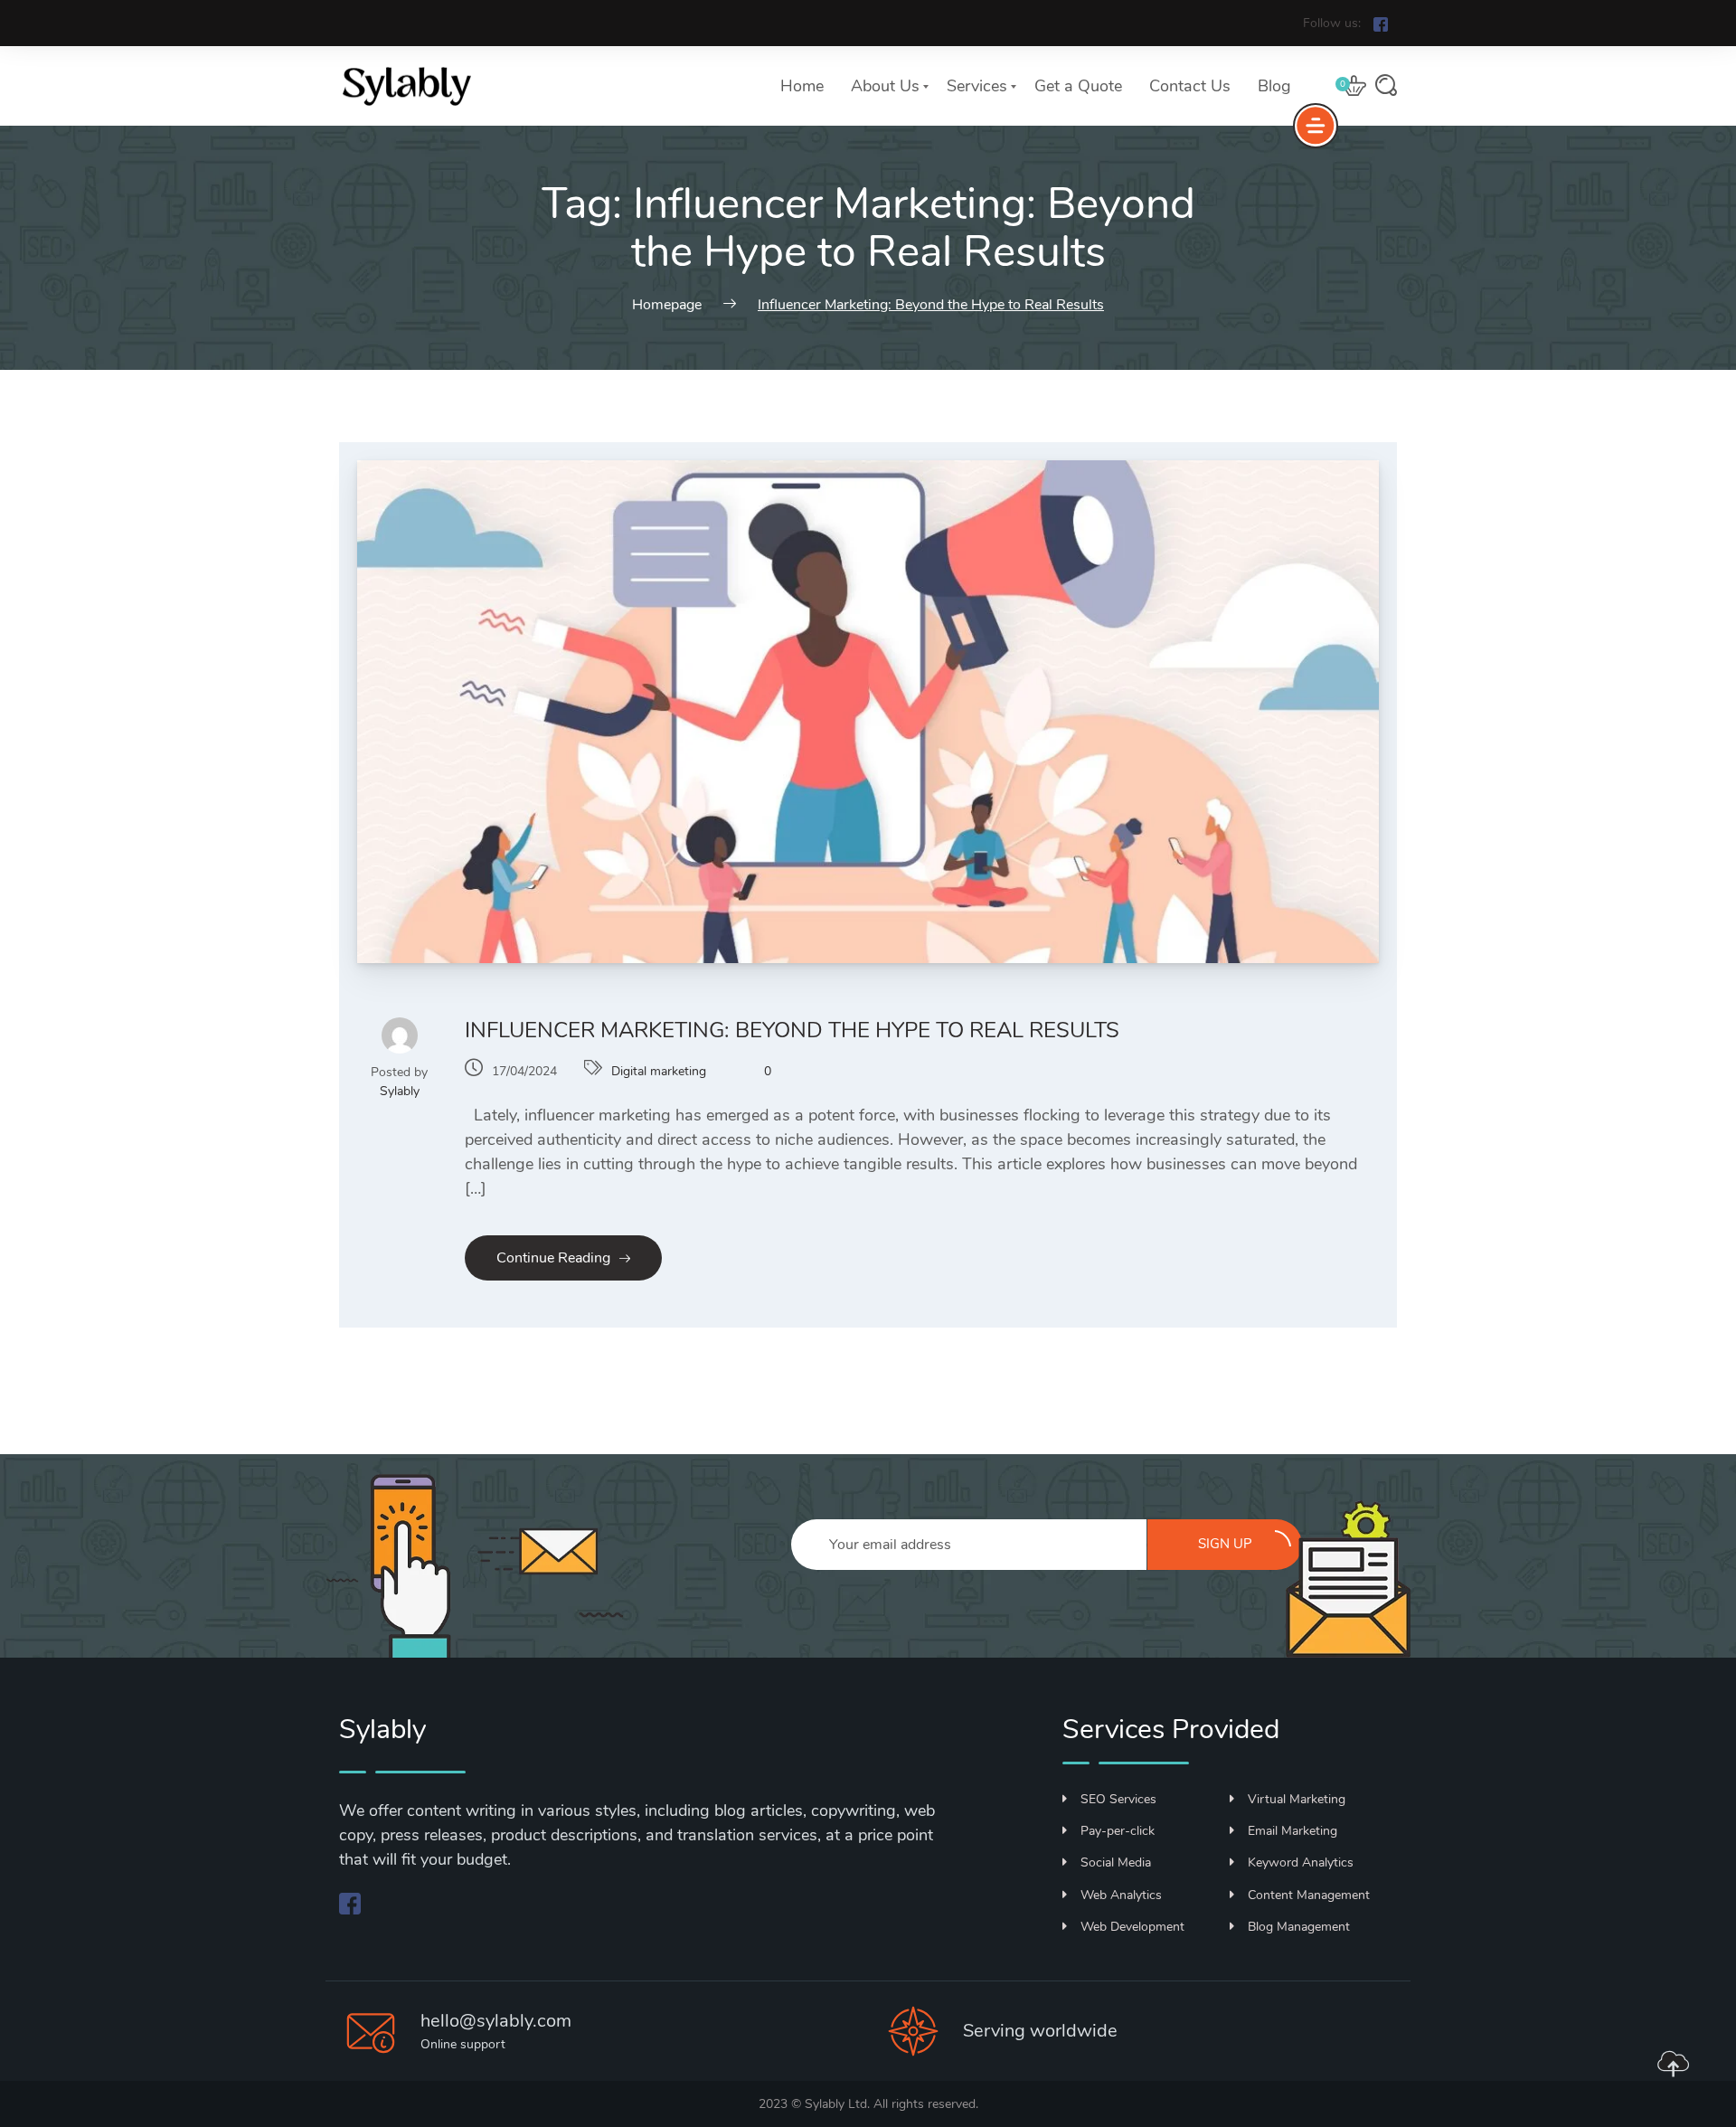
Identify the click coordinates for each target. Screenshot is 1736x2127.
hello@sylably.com (496, 2021)
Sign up (1225, 1544)
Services (977, 86)
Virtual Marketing (1297, 1799)
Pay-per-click (1118, 1831)
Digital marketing (659, 1071)
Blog (1274, 86)
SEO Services (1118, 1799)
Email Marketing (1293, 1831)
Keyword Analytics (1301, 1862)
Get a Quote (1078, 86)
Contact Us (1190, 86)
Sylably (400, 1091)
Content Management (1309, 1895)
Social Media (1116, 1862)
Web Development (1132, 1927)
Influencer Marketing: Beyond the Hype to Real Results (792, 1030)
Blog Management (1299, 1927)
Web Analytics (1121, 1895)
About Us (885, 86)
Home (802, 86)
